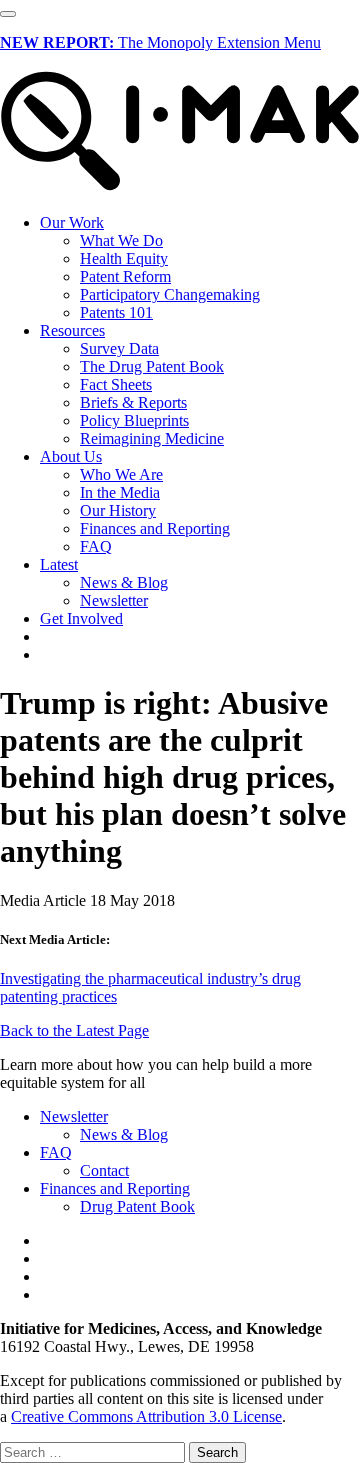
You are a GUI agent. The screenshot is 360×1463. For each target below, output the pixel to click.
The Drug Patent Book (152, 366)
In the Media (120, 492)
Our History (118, 510)
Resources (72, 330)
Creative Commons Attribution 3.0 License (146, 1416)
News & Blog (124, 582)
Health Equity (124, 258)
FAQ (96, 546)
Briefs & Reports (133, 402)
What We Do (121, 240)
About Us (71, 456)
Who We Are (121, 474)
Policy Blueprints (134, 420)
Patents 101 (116, 312)
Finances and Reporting (155, 528)
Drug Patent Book (137, 1206)
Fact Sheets (116, 384)
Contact (104, 1170)
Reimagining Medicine (152, 438)
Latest (59, 564)
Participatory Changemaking (170, 294)
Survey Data (119, 348)
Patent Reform (125, 276)
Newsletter (114, 600)
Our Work (72, 222)
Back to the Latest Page (74, 1030)
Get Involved (81, 618)
